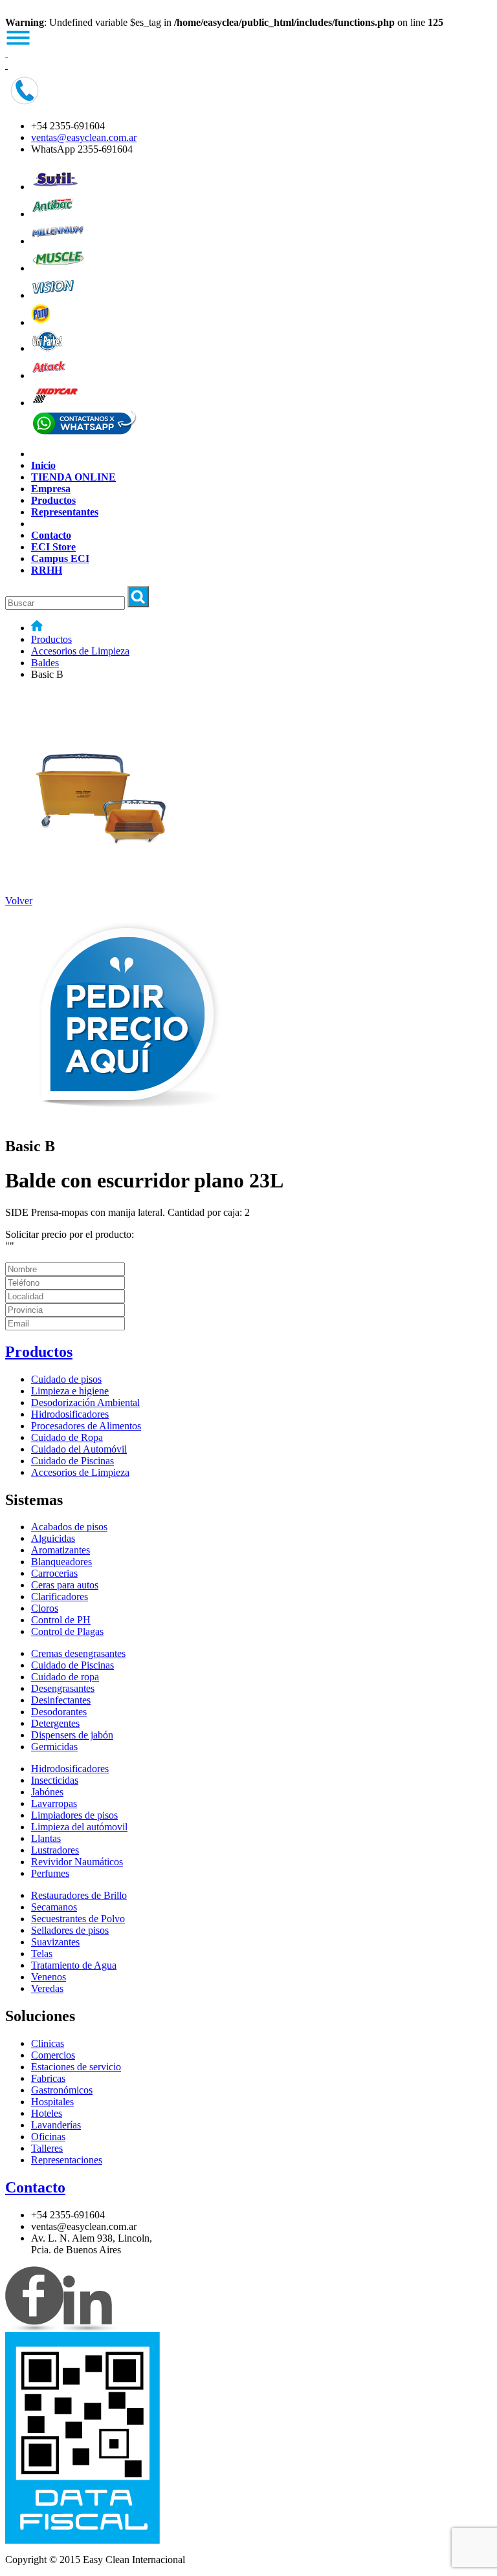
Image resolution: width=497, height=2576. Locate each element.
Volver (19, 901)
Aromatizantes (61, 1550)
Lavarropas (54, 1803)
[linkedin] (90, 2329)
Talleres (47, 2148)
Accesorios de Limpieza (80, 651)
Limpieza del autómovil (79, 1827)
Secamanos (54, 1907)
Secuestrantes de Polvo (78, 1919)
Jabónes (47, 1792)
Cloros (45, 1608)
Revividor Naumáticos (77, 1862)
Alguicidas (53, 1538)
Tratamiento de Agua (74, 1965)
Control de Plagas (67, 1631)
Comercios (53, 2055)
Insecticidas (55, 1780)
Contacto (35, 2187)
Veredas (47, 1988)
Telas (42, 1954)
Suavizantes (55, 1942)
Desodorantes (59, 1712)
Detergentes (55, 1723)
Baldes (45, 663)
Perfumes (50, 1873)
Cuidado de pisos (66, 1379)
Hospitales (52, 2102)
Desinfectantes (61, 1700)
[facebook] (34, 2329)
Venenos (49, 1977)
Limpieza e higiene (70, 1391)
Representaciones (67, 2160)
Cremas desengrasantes (78, 1653)
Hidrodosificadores (70, 1414)
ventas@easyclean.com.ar (84, 137)
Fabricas (48, 2078)
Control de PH (61, 1620)
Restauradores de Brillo (79, 1895)
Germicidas (54, 1747)
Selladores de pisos (70, 1930)
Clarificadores (60, 1596)
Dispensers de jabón (72, 1735)
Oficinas (48, 2137)
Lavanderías (56, 2125)
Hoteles (47, 2113)
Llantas (46, 1838)
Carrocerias (54, 1573)
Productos (51, 639)
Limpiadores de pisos (74, 1815)
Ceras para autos (65, 1585)
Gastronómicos (62, 2090)
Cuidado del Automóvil (79, 1449)
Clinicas (48, 2043)
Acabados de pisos (69, 1527)
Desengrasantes (63, 1688)
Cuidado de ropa (65, 1677)
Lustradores (55, 1850)
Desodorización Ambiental (85, 1402)
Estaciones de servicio (76, 2067)
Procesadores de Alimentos (86, 1426)
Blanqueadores (61, 1562)
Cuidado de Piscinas (72, 1461)
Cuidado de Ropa (67, 1437)
